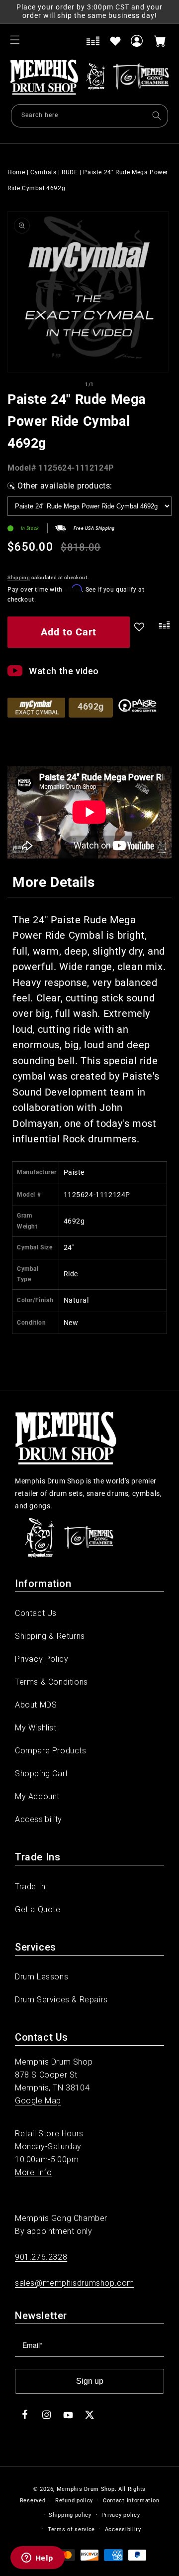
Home (16, 172)
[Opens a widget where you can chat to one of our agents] (37, 2559)
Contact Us (36, 1613)
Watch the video (64, 671)
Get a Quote (38, 1909)
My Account (37, 1796)
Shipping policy (70, 2515)
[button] (15, 40)
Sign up (90, 2381)
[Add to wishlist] (115, 41)
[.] (163, 634)
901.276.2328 (41, 2257)
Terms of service (71, 2529)
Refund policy (74, 2501)
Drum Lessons (42, 1977)
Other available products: (65, 486)
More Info (33, 2172)
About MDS (36, 1705)
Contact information (131, 2501)
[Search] (157, 116)
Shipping (19, 577)
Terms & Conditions (51, 1682)
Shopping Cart (42, 1774)
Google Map (38, 2101)
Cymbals (43, 172)
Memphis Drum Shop (86, 2489)
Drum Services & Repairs (61, 2000)
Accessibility (39, 1819)
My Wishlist (36, 1728)
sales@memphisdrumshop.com (75, 2283)
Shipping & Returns (50, 1636)
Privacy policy (121, 2515)
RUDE (70, 172)
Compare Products (51, 1751)
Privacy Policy (42, 1659)
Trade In (30, 1887)
